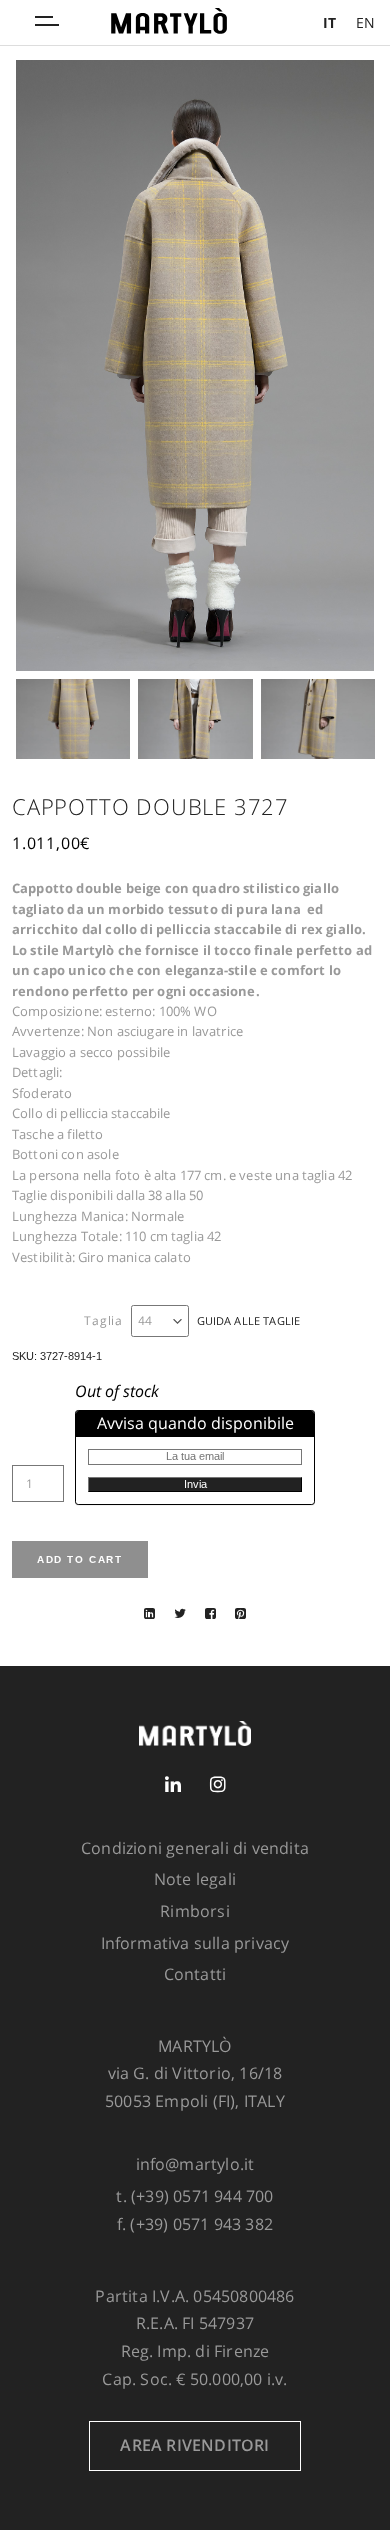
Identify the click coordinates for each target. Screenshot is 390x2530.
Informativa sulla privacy (195, 1943)
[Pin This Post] (240, 1613)
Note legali (195, 1879)
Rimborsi (195, 1911)
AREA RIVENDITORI (194, 2445)
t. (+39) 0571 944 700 (194, 2196)
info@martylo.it (195, 2164)
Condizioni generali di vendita (195, 1848)
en (365, 22)
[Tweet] (180, 1613)
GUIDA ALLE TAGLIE (249, 1320)
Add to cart (80, 1559)
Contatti (195, 1974)
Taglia (103, 1321)
